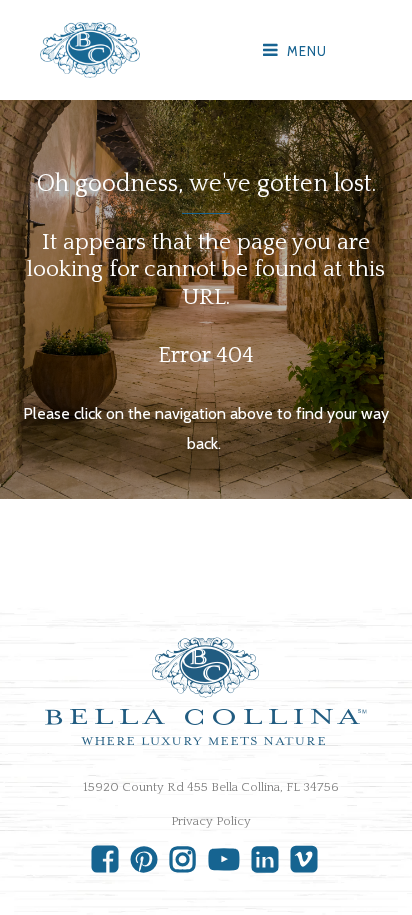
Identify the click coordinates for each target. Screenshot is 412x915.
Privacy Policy (211, 821)
